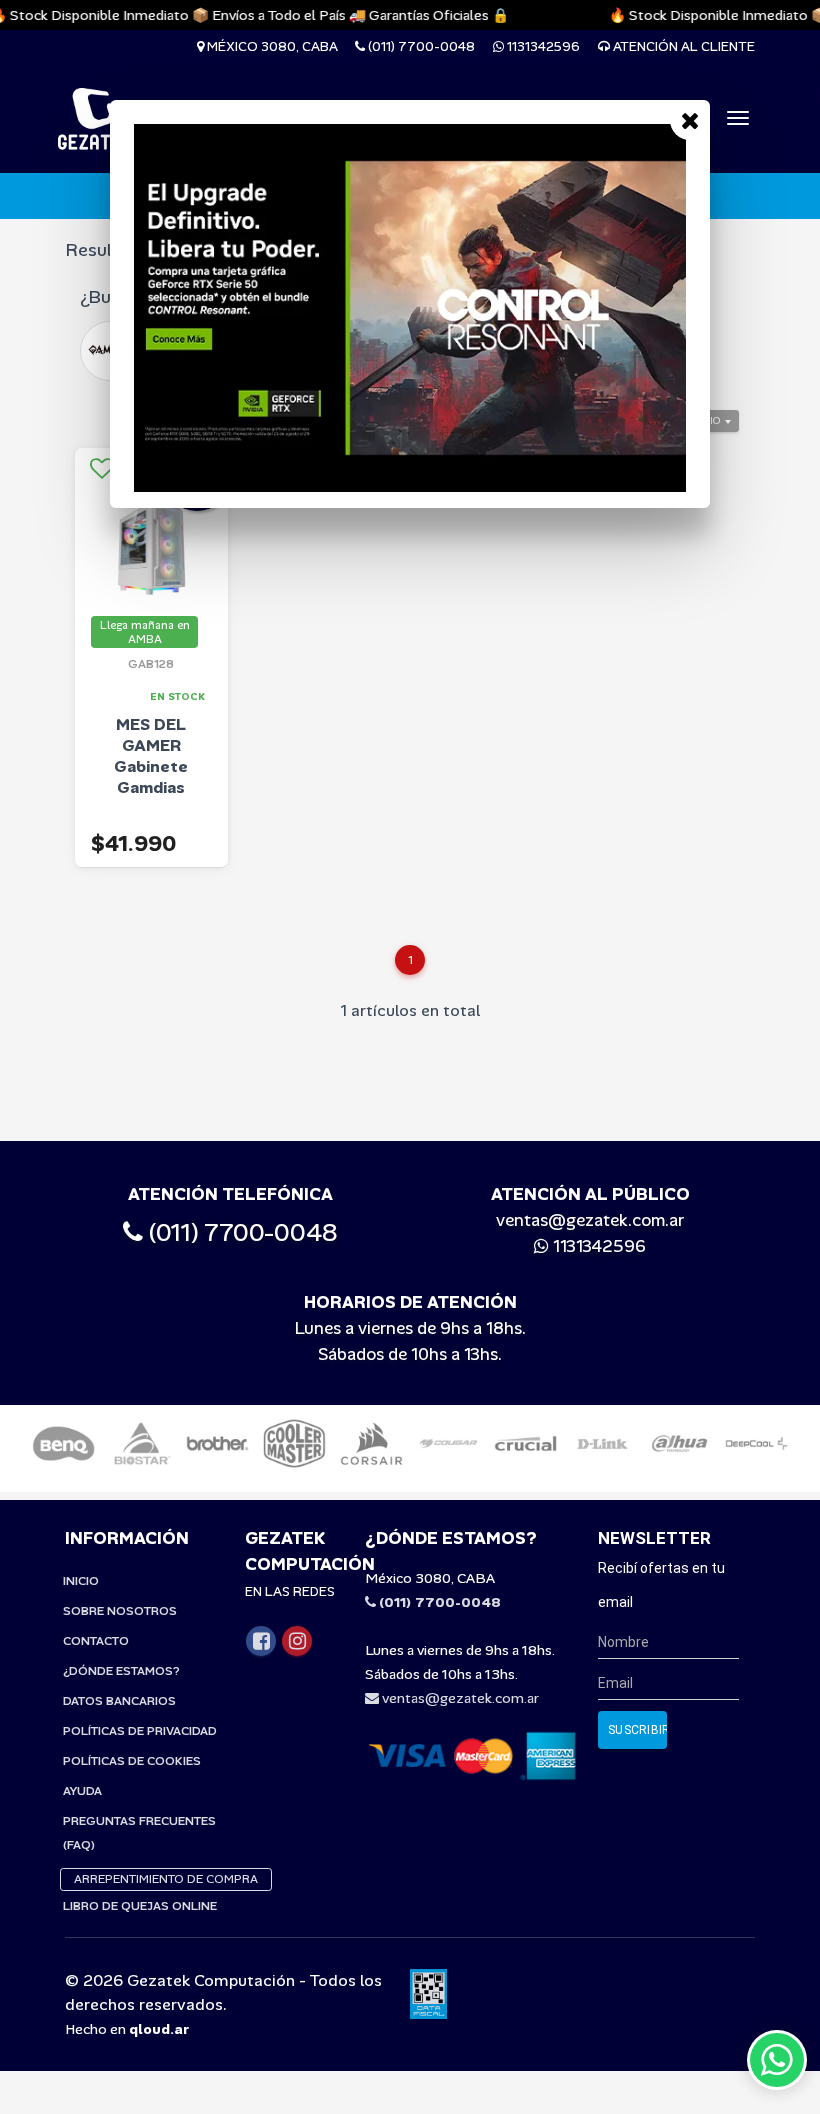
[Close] (690, 120)
